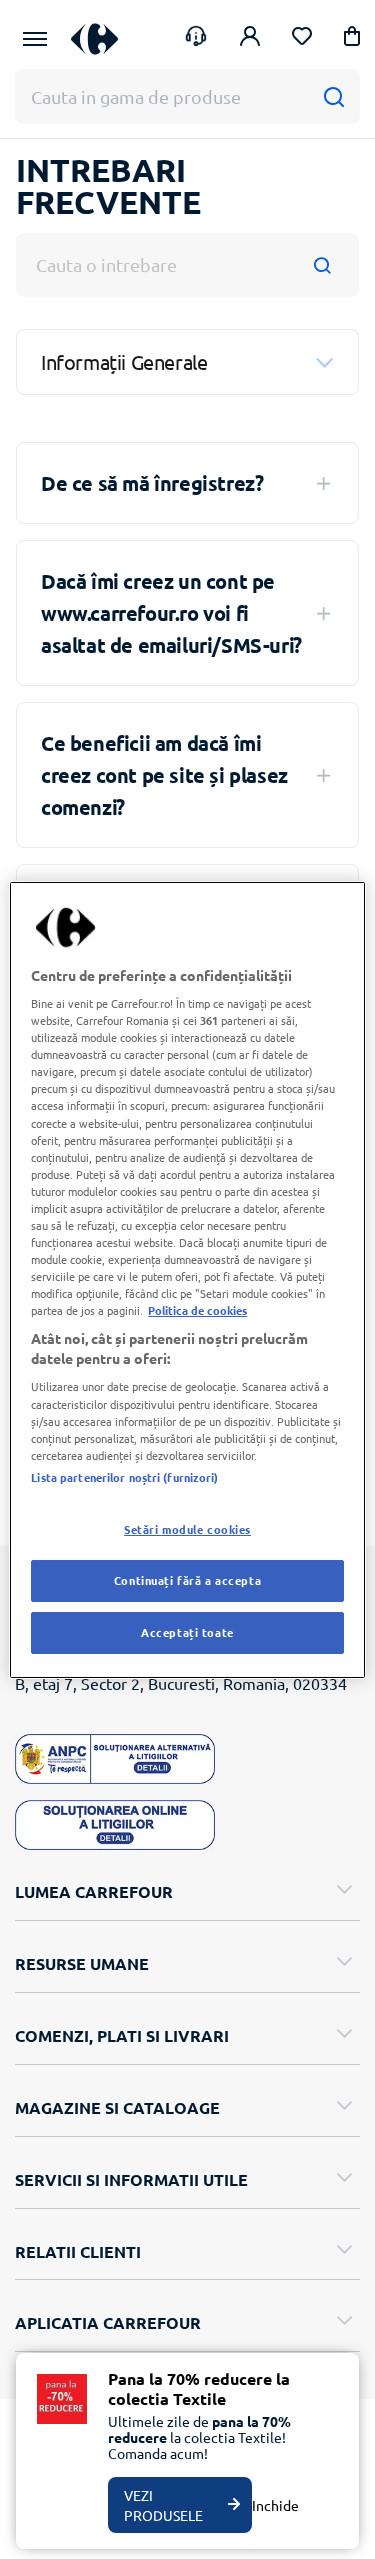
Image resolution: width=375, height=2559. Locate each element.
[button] (352, 39)
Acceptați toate (187, 1632)
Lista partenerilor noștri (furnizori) (124, 1477)
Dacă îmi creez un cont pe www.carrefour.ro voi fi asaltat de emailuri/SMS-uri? (171, 613)
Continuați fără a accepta (187, 1580)
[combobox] (187, 265)
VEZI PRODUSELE (163, 2505)
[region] (187, 1279)
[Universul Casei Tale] (94, 38)
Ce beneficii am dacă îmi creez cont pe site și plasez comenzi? (164, 775)
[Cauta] (333, 96)
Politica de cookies (197, 1310)
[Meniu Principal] (35, 39)
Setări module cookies (187, 1529)
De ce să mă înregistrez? (152, 483)
